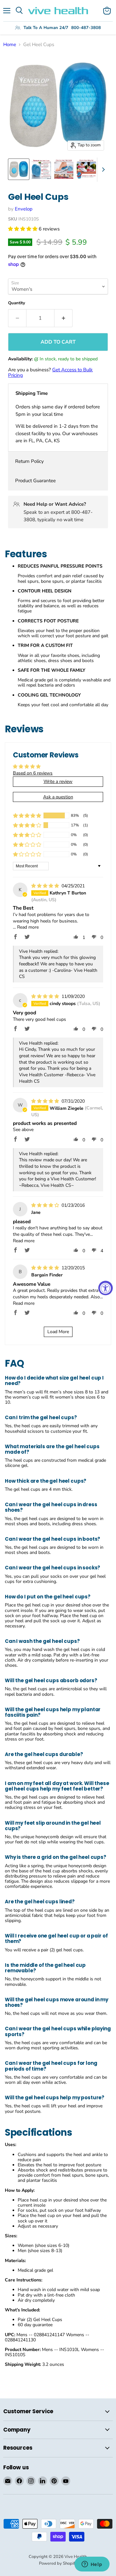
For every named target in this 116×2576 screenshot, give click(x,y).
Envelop (24, 209)
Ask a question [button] (58, 797)
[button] (23, 229)
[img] (46, 886)
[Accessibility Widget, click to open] (106, 1288)
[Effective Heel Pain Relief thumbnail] (64, 169)
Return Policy (29, 461)
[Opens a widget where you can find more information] (92, 2565)
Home (10, 45)
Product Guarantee (35, 481)
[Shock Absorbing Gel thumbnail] (86, 169)
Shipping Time (32, 393)
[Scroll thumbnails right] (102, 170)
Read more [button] (28, 927)
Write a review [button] (58, 781)
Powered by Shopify (58, 2563)
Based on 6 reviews (33, 773)
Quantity (17, 303)
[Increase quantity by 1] (63, 318)
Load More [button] (58, 1332)
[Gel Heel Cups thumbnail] (19, 169)
